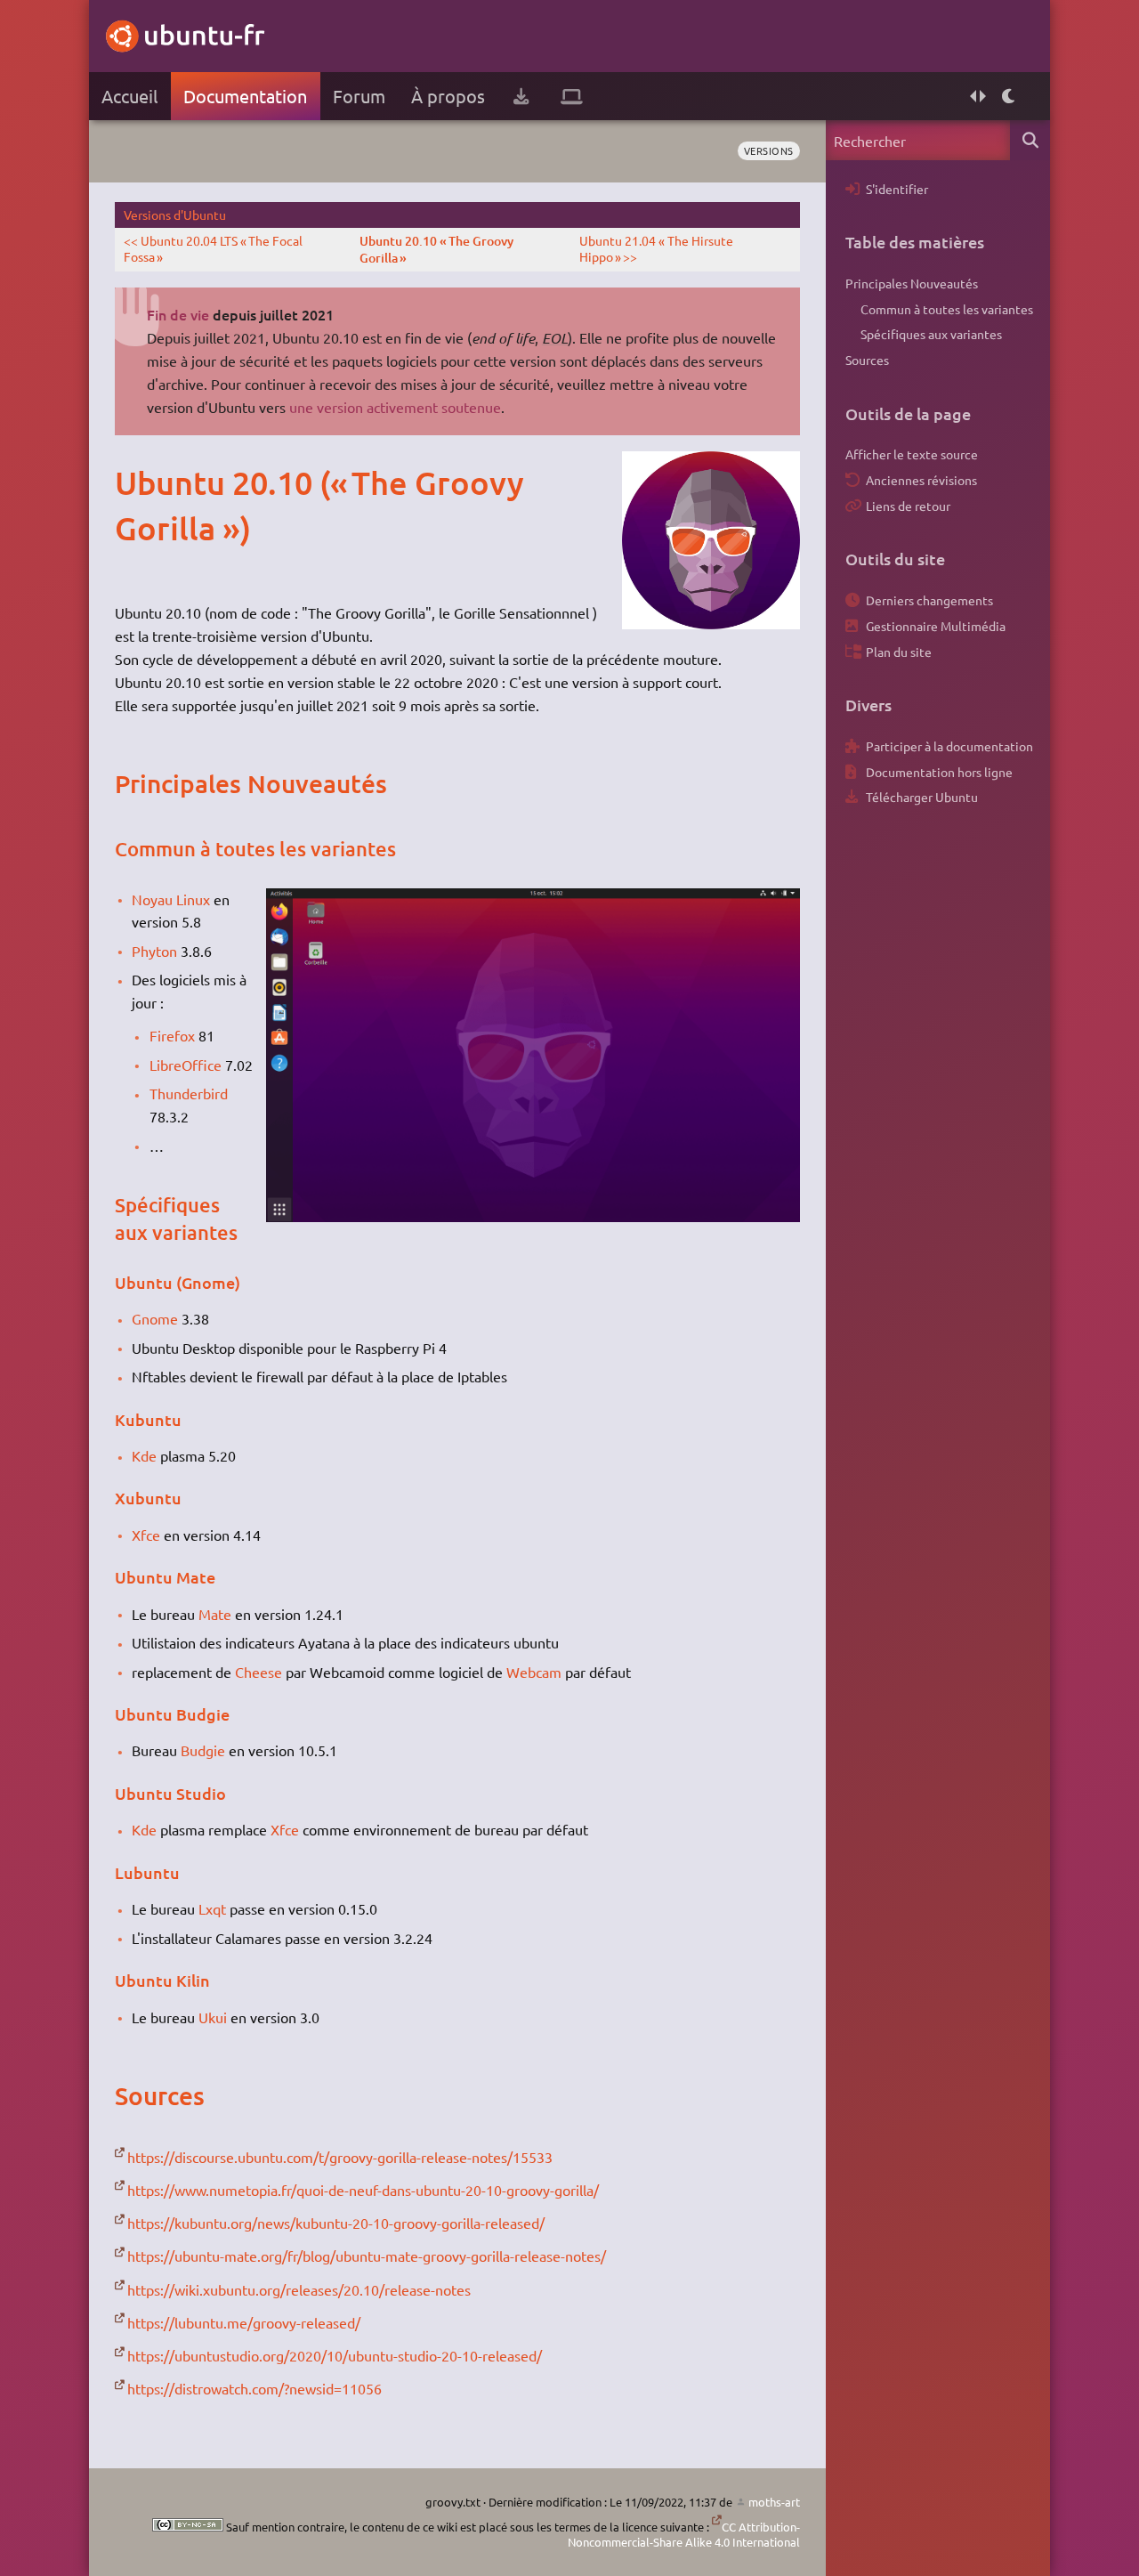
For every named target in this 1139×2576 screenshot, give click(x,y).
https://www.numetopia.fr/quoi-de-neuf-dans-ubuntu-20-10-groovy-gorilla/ (363, 2190)
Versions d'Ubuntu (175, 215)
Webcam (534, 1672)
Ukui (213, 2017)
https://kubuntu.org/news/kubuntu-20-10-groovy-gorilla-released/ (336, 2223)
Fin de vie (178, 314)
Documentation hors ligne (939, 772)
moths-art (774, 2502)
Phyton (154, 951)
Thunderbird (189, 1093)
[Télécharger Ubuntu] (521, 96)
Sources (867, 360)
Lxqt (212, 1908)
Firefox (172, 1035)
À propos (448, 96)
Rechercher (1030, 140)
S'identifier (897, 189)
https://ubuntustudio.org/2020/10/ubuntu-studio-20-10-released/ (335, 2355)
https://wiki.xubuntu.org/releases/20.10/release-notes (299, 2289)
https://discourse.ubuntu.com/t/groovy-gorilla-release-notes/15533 (340, 2157)
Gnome (155, 1318)
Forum (359, 96)
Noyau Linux (171, 899)
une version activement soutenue (395, 407)
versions (769, 150)
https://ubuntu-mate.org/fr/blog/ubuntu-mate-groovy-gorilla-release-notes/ (367, 2256)
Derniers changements (929, 600)
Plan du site (899, 652)
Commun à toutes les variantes (947, 309)
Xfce (146, 1535)
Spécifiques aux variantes (931, 334)
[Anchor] (133, 482)
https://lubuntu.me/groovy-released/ (244, 2322)
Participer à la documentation (949, 746)
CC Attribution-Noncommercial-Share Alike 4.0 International (684, 2535)
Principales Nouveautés (912, 283)
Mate (215, 1614)
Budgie (203, 1750)
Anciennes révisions (921, 480)
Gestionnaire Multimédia (936, 626)
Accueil (129, 96)
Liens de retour (908, 506)
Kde (144, 1455)
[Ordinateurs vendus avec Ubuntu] (572, 96)
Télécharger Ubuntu (922, 797)
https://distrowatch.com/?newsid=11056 (254, 2388)
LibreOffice (186, 1065)
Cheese (258, 1672)
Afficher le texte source (912, 454)
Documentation (245, 96)
